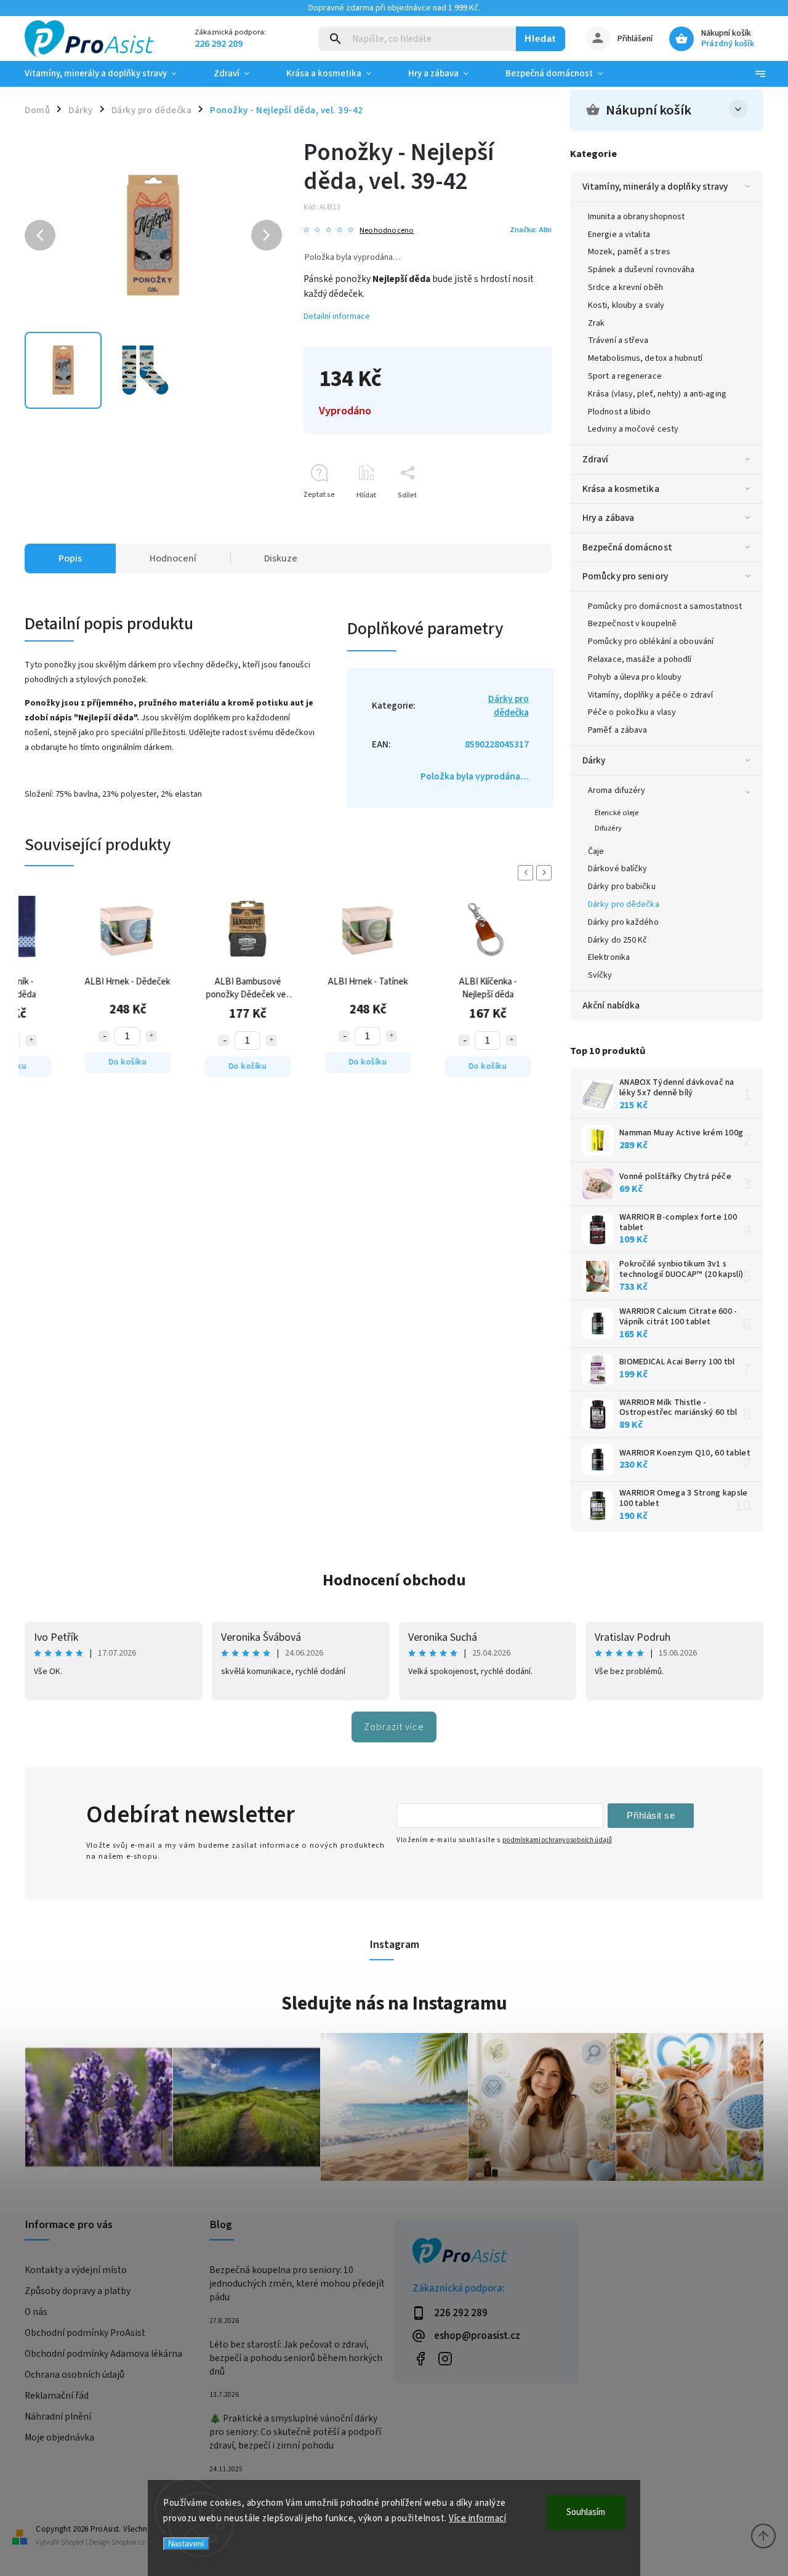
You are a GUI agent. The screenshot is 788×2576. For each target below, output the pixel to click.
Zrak (596, 323)
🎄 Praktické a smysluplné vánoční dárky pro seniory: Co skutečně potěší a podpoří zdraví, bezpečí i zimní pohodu (295, 2432)
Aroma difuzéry (617, 791)
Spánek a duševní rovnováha (641, 270)
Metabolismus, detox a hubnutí (645, 358)
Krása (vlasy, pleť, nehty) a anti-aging (657, 394)
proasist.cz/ (445, 2358)
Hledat (540, 38)
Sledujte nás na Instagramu (394, 2003)
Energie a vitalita (619, 235)
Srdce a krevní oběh (625, 288)
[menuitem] (110, 74)
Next (546, 873)
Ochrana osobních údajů (74, 2375)
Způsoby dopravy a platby (78, 2291)
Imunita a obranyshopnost (636, 217)
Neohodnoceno (387, 231)
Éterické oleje (617, 813)
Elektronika (609, 957)
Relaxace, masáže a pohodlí (640, 659)
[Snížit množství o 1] (115, 1040)
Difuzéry (608, 828)
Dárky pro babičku (622, 887)
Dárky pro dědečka (624, 904)
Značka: (531, 230)
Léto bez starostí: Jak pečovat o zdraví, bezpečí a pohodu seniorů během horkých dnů (296, 2358)
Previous (528, 873)
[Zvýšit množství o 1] (42, 1036)
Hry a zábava (608, 518)
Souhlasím (586, 2512)
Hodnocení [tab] (173, 558)
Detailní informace (337, 316)
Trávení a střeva (618, 340)
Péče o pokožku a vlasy (632, 712)
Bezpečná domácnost (627, 547)
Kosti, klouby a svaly (626, 305)
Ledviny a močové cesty (633, 429)
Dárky (594, 760)
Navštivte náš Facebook (420, 2358)
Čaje (596, 851)
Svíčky (600, 975)
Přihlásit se (651, 1815)
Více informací (477, 2518)
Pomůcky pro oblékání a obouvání (651, 642)
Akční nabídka (611, 1005)
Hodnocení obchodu (394, 1580)
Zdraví (596, 459)
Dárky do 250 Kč (618, 940)
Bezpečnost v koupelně (632, 624)
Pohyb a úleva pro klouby (635, 677)
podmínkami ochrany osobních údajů (557, 1840)
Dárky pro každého (623, 922)
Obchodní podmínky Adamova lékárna (103, 2354)
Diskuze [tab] (281, 558)
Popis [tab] (70, 558)
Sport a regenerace (625, 376)
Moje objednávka (59, 2437)
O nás (36, 2312)
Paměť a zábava (617, 730)
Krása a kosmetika (621, 489)
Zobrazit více (394, 1727)
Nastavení (186, 2544)
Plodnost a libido (619, 412)
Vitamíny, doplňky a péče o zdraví (650, 695)
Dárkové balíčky (618, 869)
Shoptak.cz (128, 2542)
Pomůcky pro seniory (625, 576)
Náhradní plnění (58, 2417)
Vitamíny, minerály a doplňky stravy (655, 187)
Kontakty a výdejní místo (76, 2270)
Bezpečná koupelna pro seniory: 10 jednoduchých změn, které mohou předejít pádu (297, 2284)
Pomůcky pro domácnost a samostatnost (665, 606)
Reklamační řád (57, 2396)
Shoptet (73, 2542)
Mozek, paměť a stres (629, 252)
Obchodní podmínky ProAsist (85, 2333)
